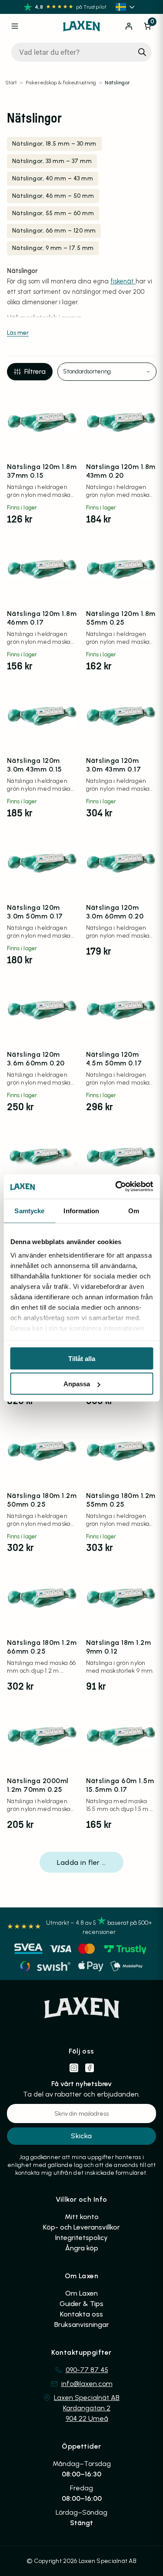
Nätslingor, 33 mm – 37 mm (52, 161)
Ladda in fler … (81, 1862)
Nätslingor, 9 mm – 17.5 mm (53, 248)
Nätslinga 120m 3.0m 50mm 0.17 (35, 912)
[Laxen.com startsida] (82, 26)
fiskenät (123, 281)
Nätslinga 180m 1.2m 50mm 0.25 (42, 1500)
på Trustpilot (91, 7)
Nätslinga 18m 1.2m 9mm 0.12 (119, 1647)
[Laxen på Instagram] (74, 2068)
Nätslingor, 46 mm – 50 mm (53, 196)
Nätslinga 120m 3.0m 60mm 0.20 (115, 912)
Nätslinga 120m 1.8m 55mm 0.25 (121, 618)
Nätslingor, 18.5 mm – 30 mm (54, 144)
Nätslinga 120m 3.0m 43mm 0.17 (114, 765)
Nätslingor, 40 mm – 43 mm (53, 178)
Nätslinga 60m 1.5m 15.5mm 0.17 (120, 1785)
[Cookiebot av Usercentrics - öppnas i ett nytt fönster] (116, 1187)
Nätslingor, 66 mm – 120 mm (54, 231)
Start (11, 83)
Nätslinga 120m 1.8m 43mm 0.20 (121, 471)
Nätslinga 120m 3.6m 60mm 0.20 (36, 1059)
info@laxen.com (87, 2384)
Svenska (126, 7)
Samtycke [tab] (29, 1210)
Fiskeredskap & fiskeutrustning (61, 83)
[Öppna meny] (15, 26)
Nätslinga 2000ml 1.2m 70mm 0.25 (38, 1785)
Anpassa (77, 1384)
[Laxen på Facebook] (90, 2068)
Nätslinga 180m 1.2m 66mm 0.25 (42, 1647)
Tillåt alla (82, 1358)
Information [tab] (81, 1210)
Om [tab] (134, 1210)
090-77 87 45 (87, 2370)
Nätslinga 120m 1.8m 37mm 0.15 (42, 471)
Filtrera (35, 371)
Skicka (81, 2136)
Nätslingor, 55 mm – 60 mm (53, 213)
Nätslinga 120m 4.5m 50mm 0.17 (114, 1059)
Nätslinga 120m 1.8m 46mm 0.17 (42, 618)
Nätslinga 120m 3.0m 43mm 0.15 (35, 765)
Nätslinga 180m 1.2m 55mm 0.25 (121, 1500)
